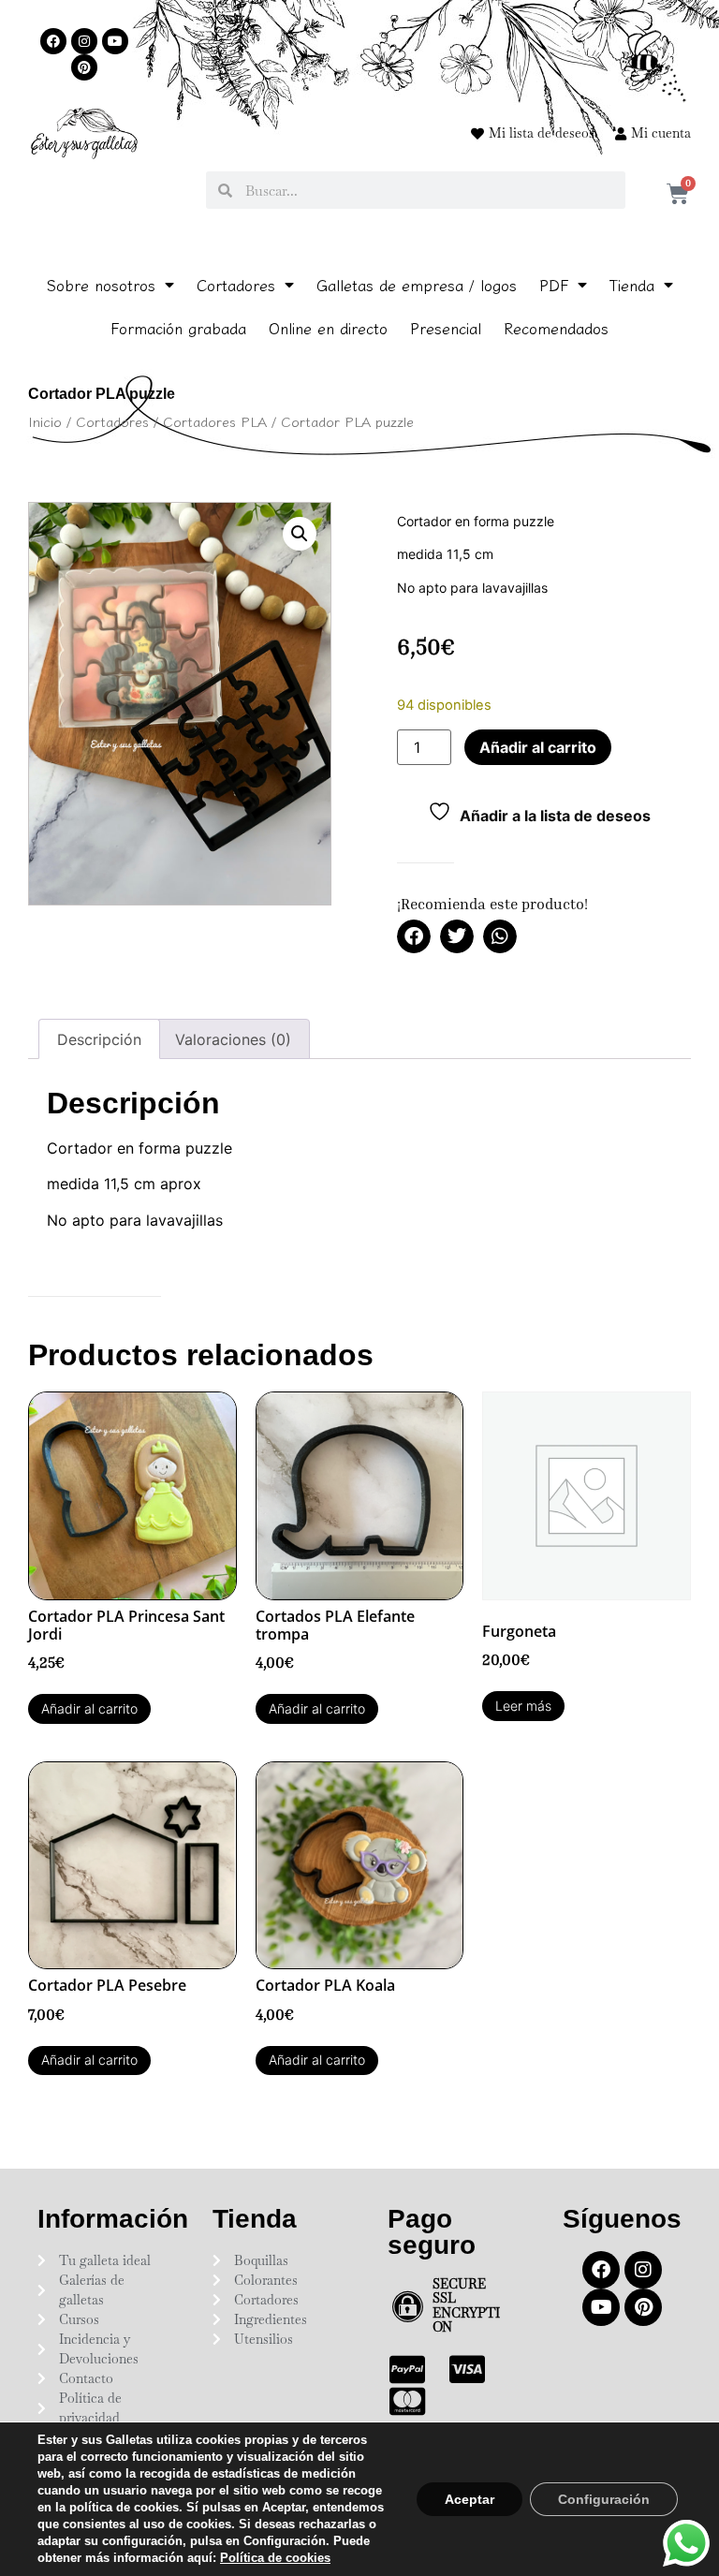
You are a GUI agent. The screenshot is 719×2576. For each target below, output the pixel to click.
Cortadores (236, 285)
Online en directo (328, 328)
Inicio (45, 421)
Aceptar (470, 2499)
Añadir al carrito (538, 747)
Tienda (632, 285)
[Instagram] (84, 41)
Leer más (523, 1706)
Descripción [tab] (99, 1039)
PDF (554, 285)
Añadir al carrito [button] (89, 1708)
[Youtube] (115, 41)
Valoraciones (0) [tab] (233, 1039)
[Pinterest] (84, 67)
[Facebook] (53, 41)
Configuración (604, 2499)
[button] (300, 534)
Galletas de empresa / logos (417, 285)
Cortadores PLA (215, 421)
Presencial (446, 328)
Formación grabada (178, 328)
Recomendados (556, 328)
